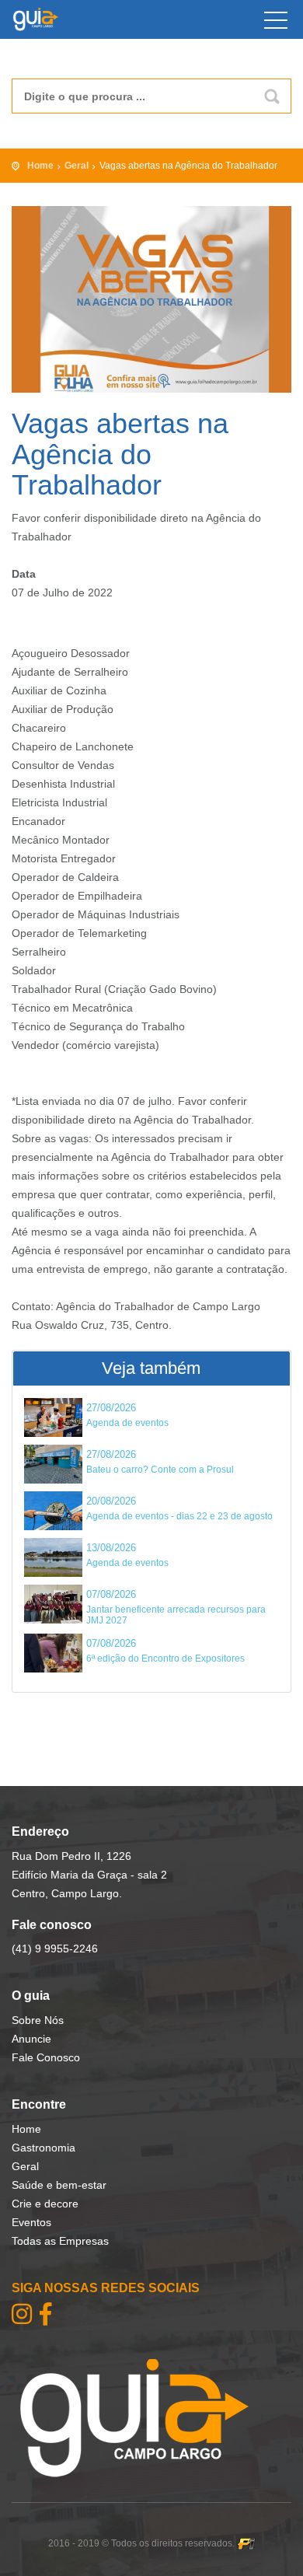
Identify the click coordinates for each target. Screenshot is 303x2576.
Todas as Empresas (60, 2241)
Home (40, 166)
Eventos (31, 2222)
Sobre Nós (38, 2020)
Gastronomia (44, 2148)
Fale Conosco (46, 2057)
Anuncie (31, 2039)
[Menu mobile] (276, 23)
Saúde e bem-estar (59, 2185)
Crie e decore (45, 2204)
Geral (77, 166)
